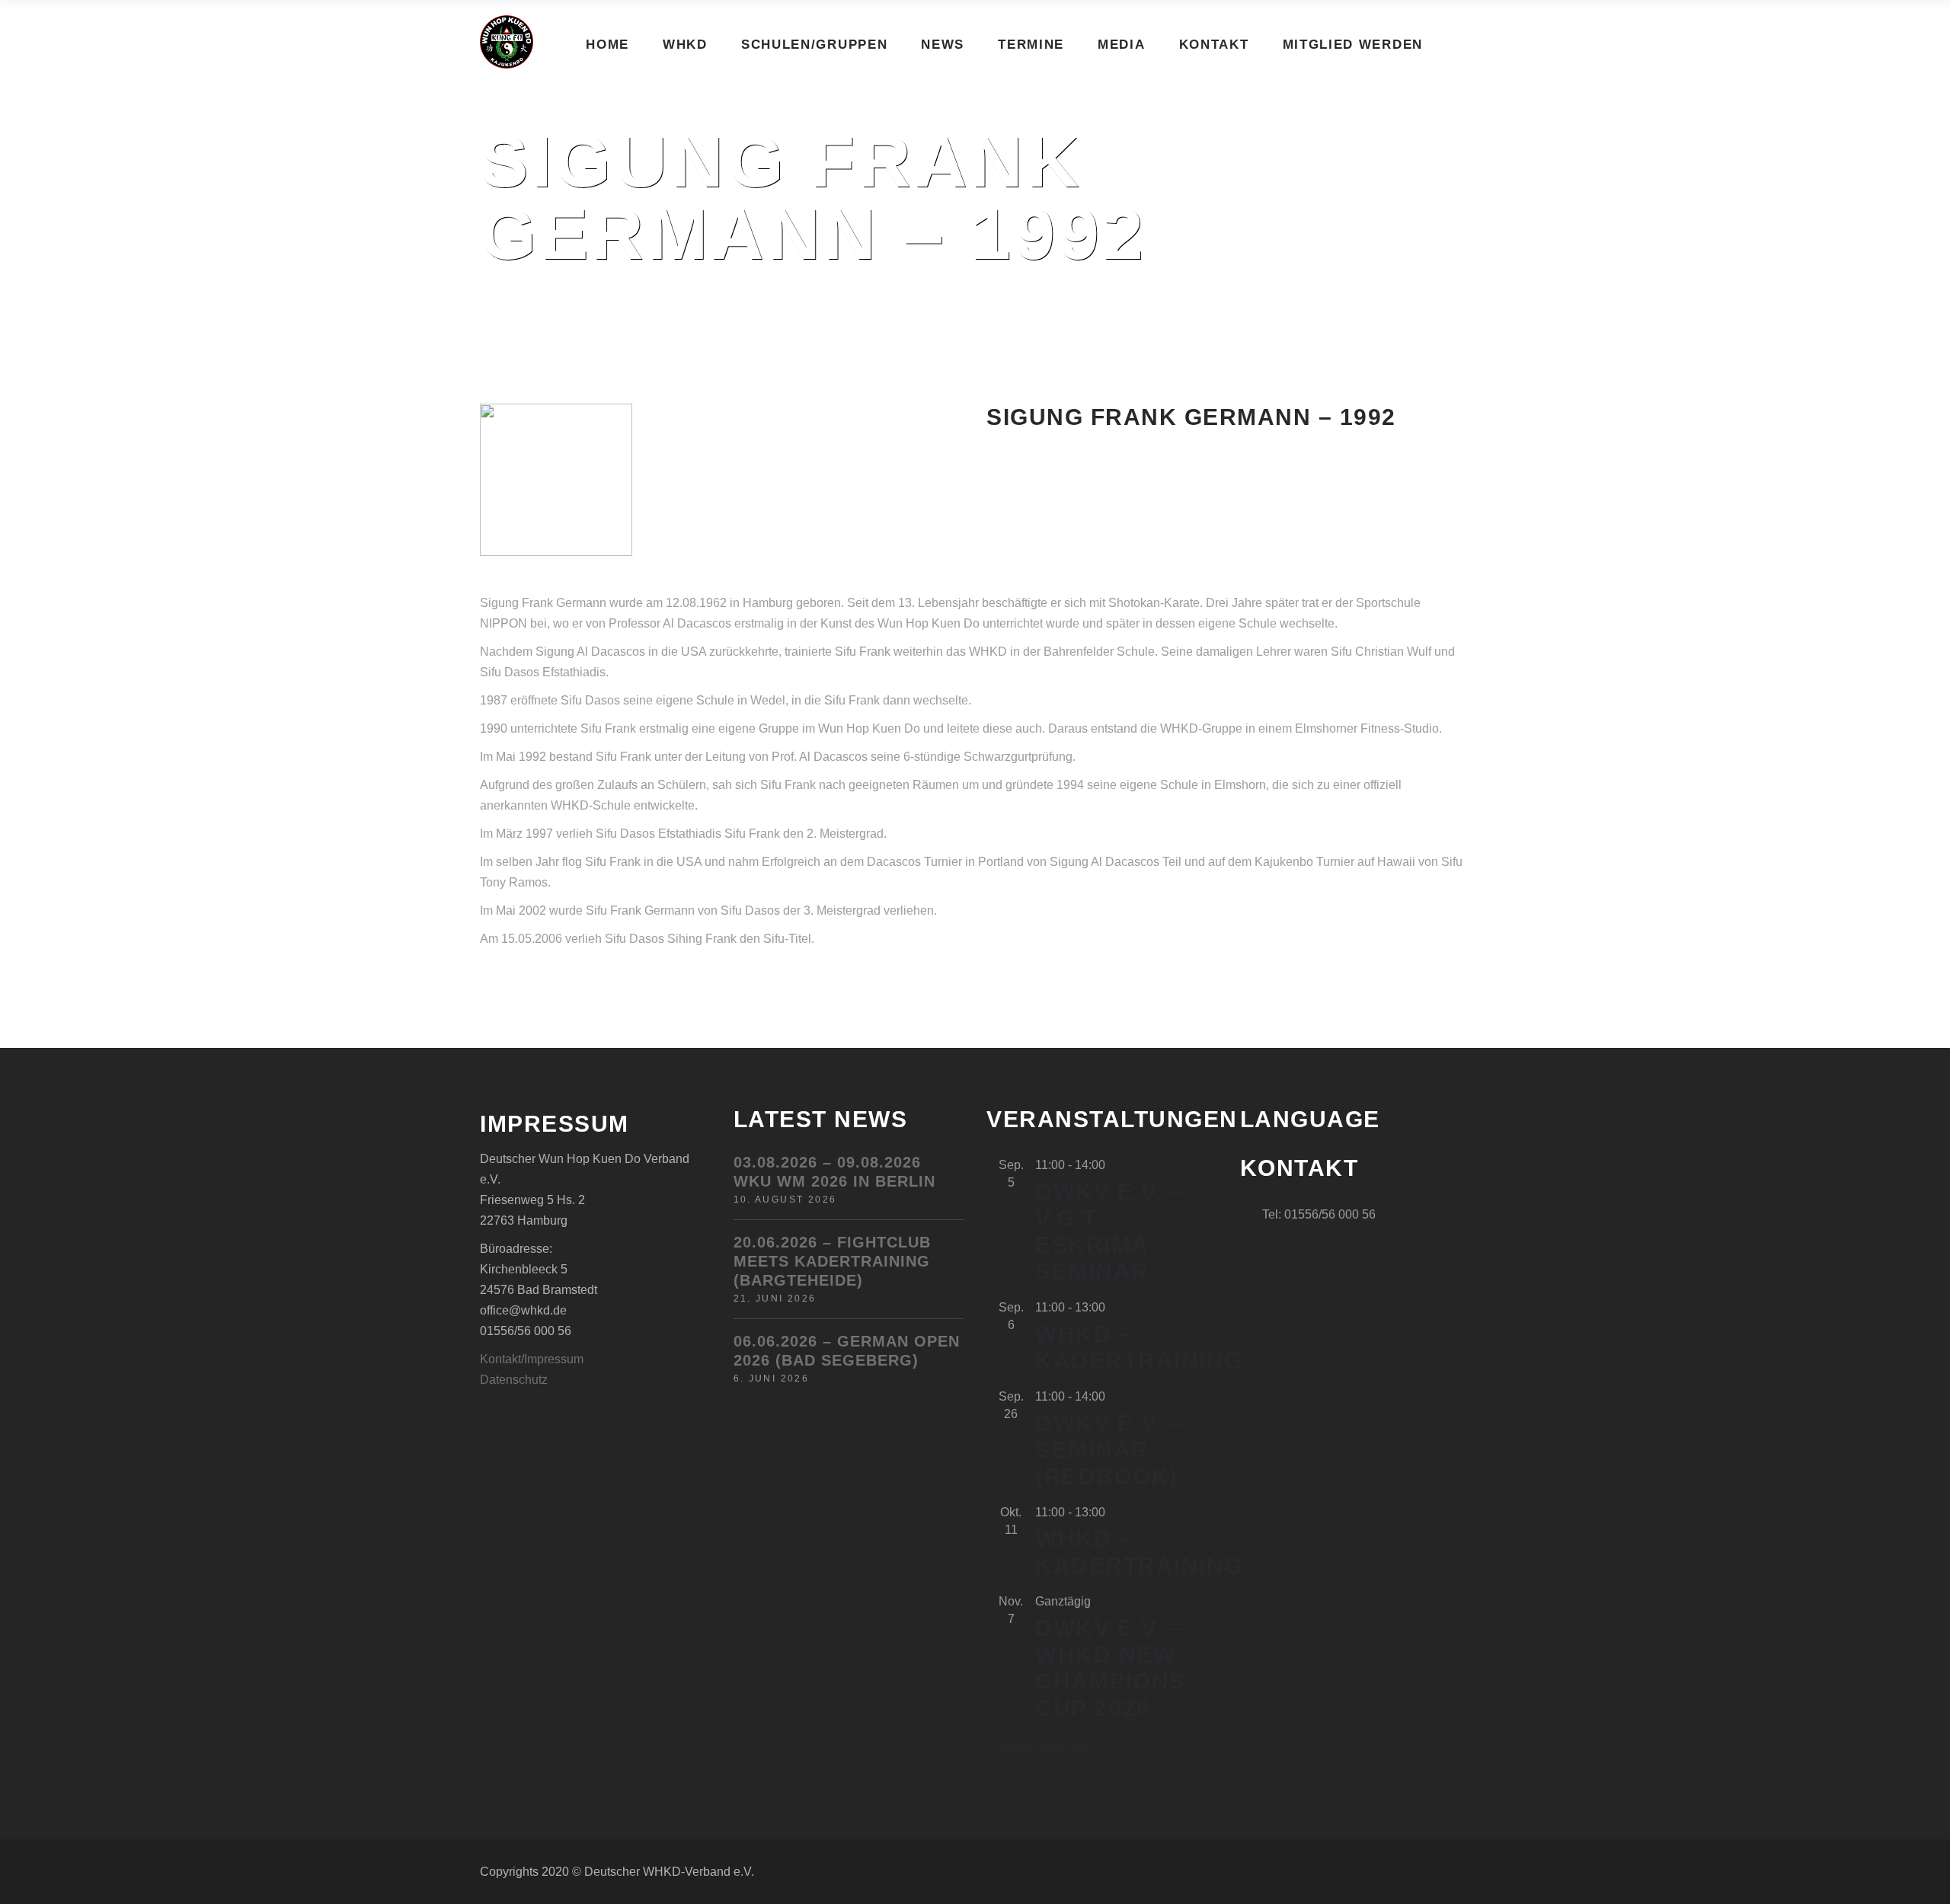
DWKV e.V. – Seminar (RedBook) (1109, 1450)
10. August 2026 (785, 1200)
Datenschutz (514, 1380)
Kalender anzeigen (1038, 1747)
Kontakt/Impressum (532, 1359)
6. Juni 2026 (772, 1378)
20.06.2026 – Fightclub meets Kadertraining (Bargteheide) (832, 1261)
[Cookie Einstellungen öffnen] (34, 1885)
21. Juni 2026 (775, 1299)
